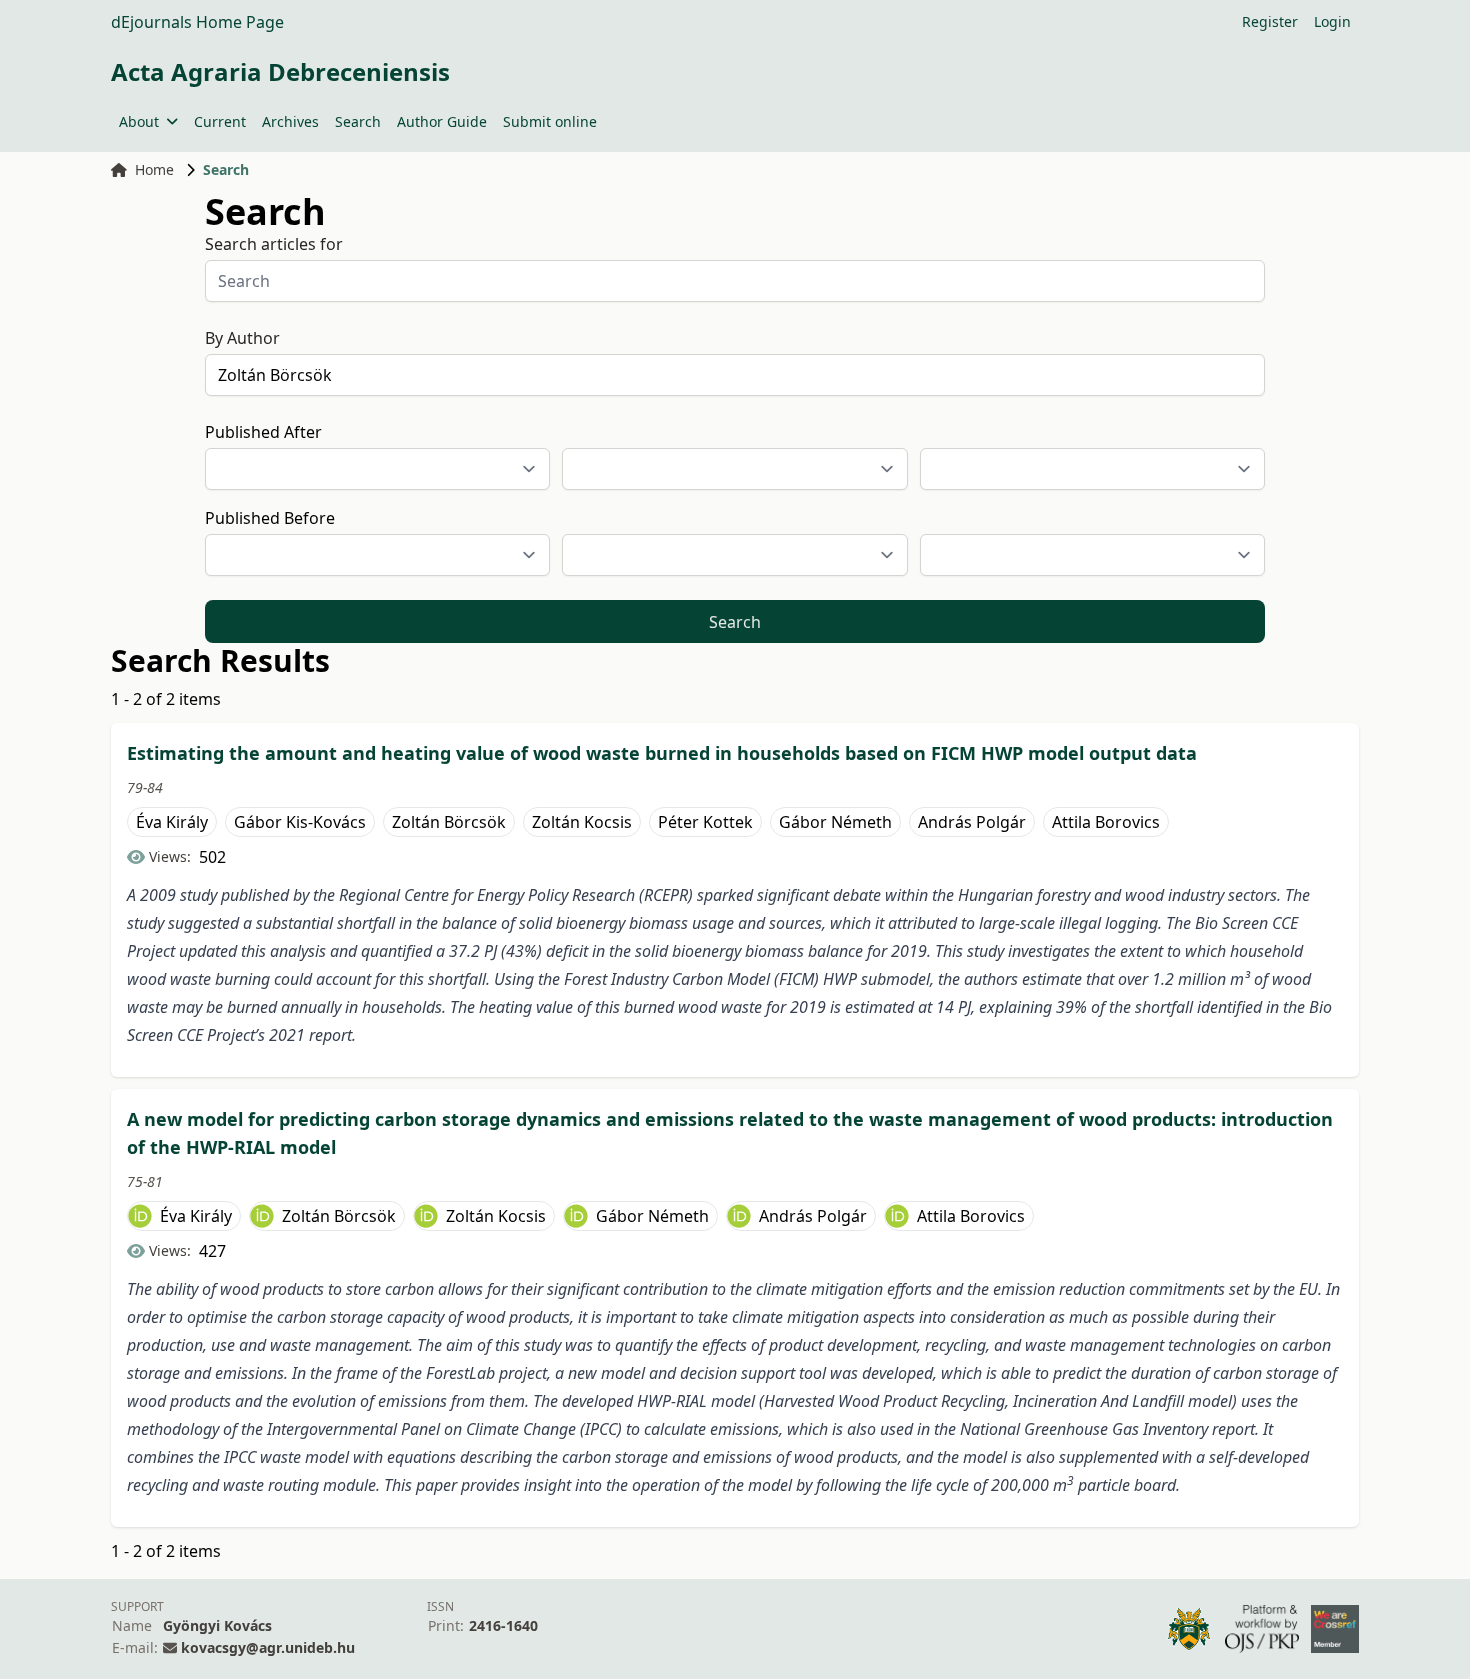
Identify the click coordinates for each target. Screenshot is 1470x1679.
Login (1332, 21)
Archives (290, 121)
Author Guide (442, 121)
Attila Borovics (1106, 822)
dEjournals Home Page (197, 22)
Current (220, 121)
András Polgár (972, 822)
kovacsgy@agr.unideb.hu (268, 1647)
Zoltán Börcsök (449, 822)
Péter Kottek (705, 822)
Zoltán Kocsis (582, 822)
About (139, 121)
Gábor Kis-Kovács (300, 822)
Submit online (550, 121)
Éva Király (172, 822)
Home (154, 169)
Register (1270, 21)
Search (358, 121)
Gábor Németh (835, 822)
